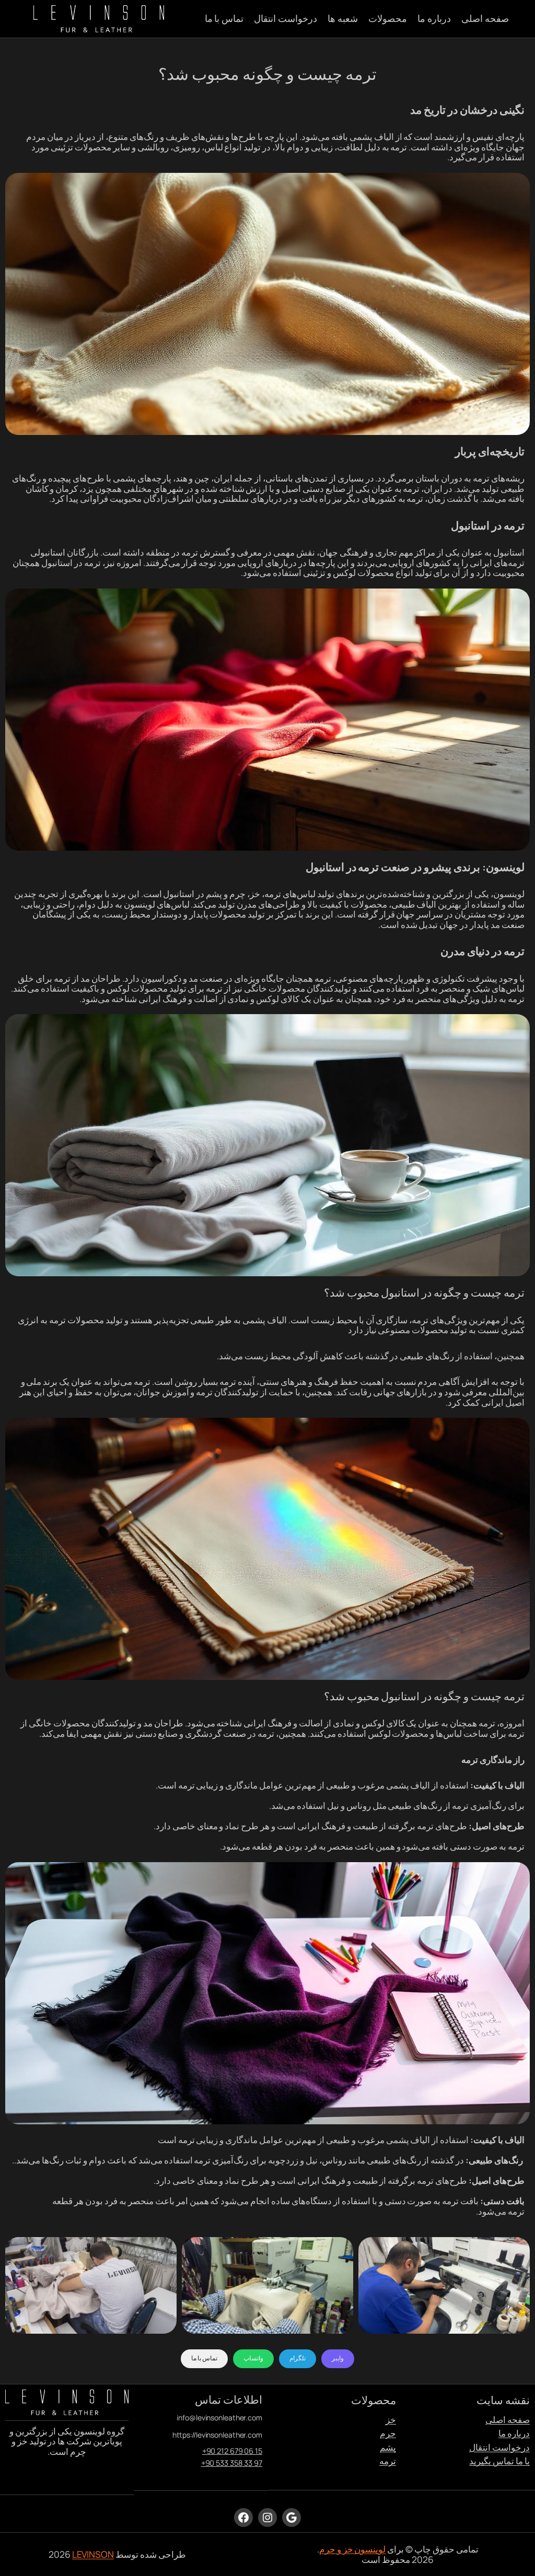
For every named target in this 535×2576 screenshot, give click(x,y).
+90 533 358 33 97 (232, 2463)
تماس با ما (204, 2358)
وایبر (338, 2358)
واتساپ (253, 2358)
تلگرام (298, 2358)
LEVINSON (93, 2554)
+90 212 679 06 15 (232, 2451)
